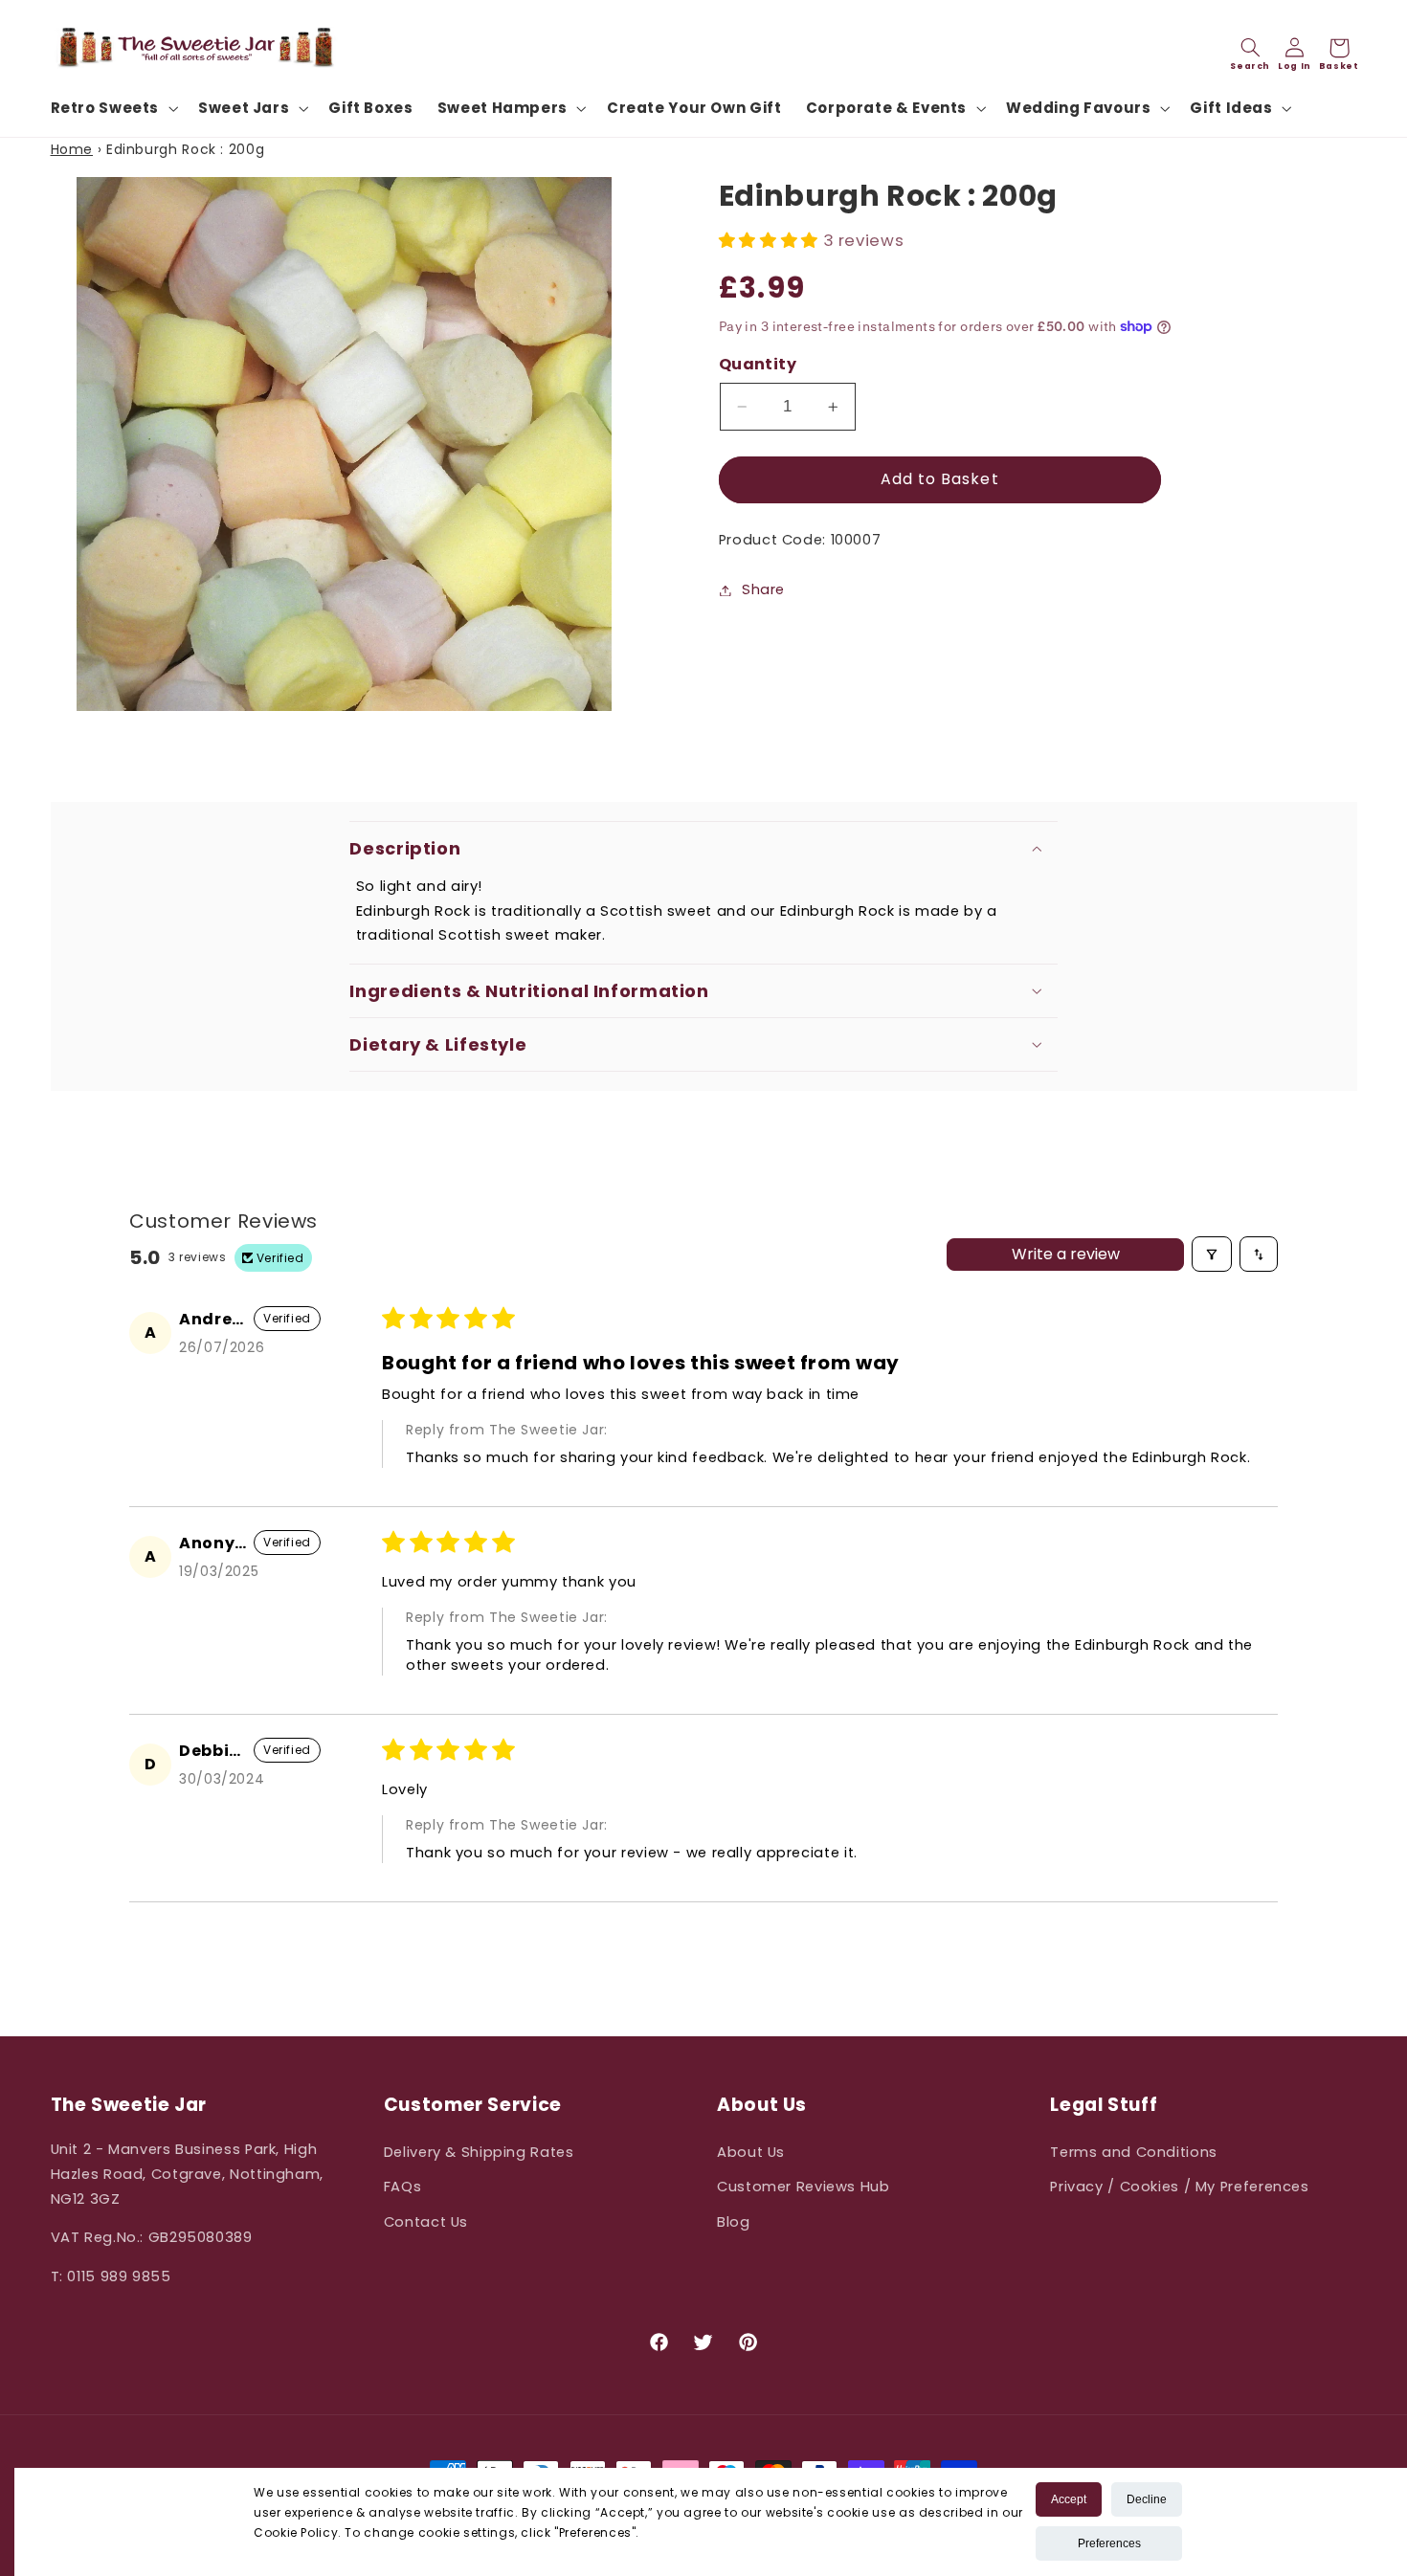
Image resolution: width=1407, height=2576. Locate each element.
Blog (734, 2222)
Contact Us (426, 2222)
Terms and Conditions (1134, 2152)
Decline (1147, 2499)
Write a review (1066, 1254)
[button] (112, 108)
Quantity (758, 364)
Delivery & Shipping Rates (479, 2152)
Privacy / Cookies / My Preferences (1179, 2187)
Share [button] (763, 589)
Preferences (1109, 2543)
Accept (1069, 2499)
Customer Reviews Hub (804, 2187)
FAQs (403, 2187)
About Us (751, 2152)
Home (72, 149)
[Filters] (1212, 1254)
